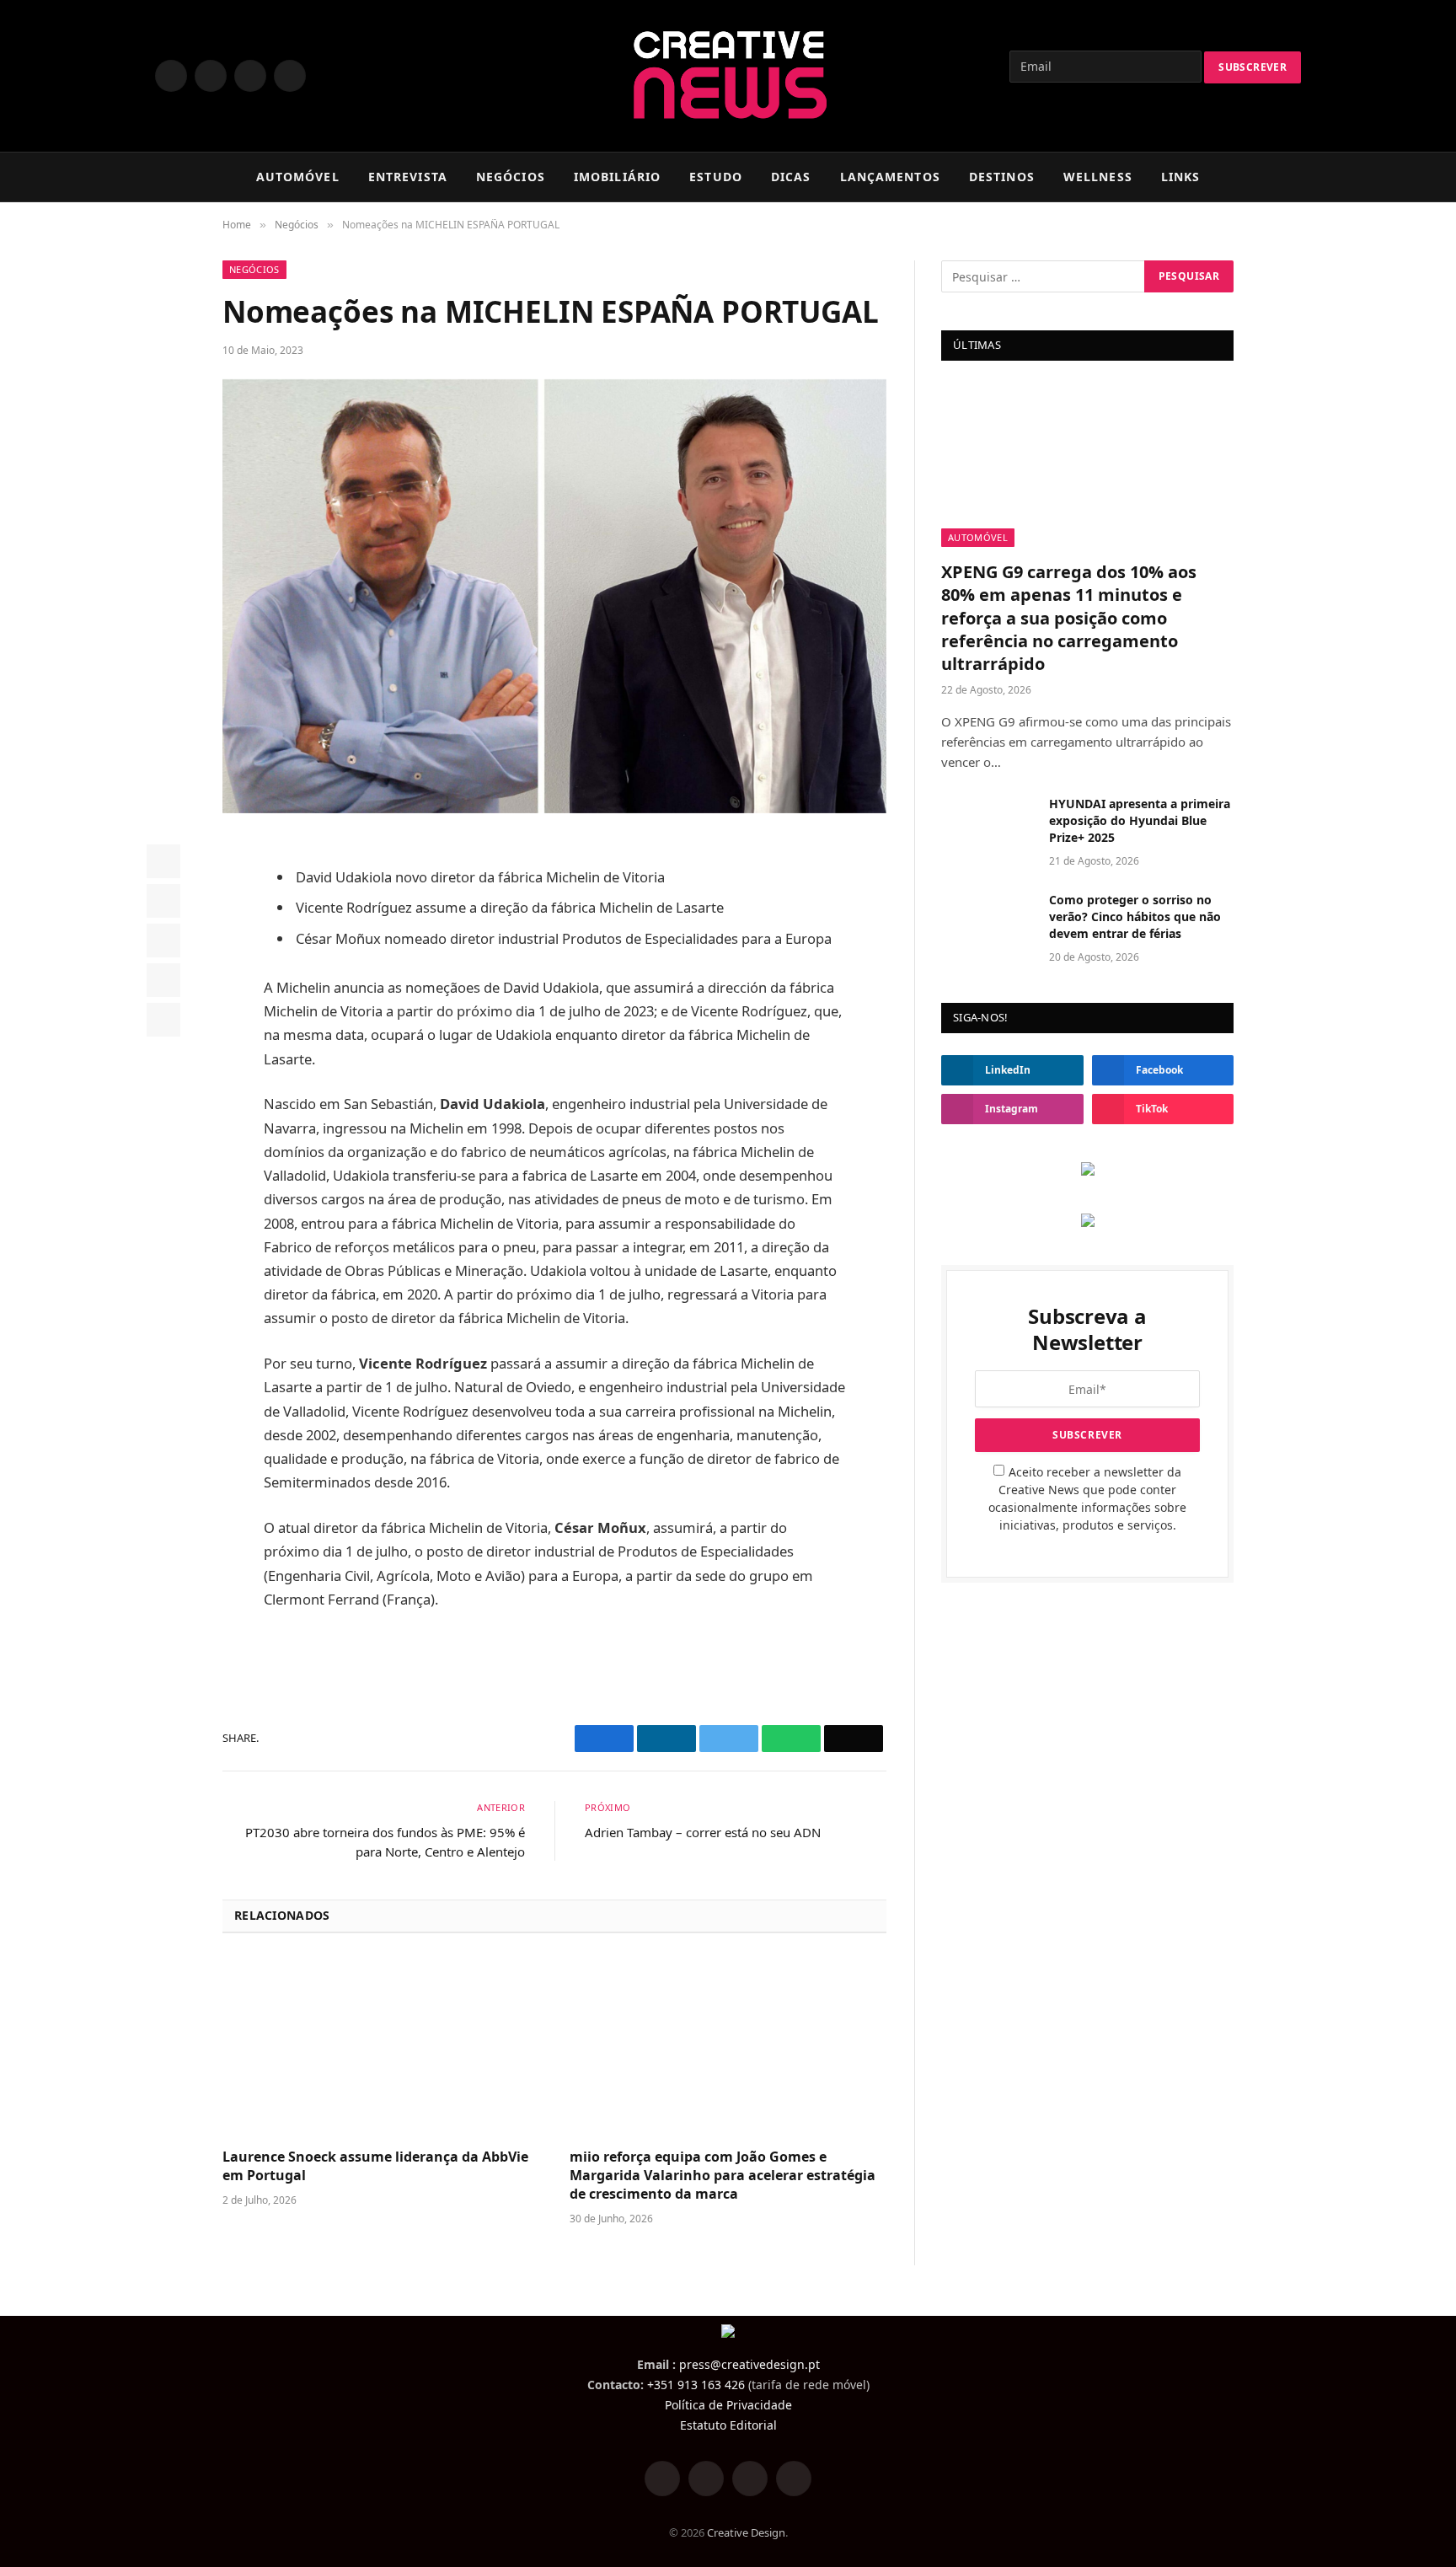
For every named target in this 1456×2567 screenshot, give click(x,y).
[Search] (1293, 177)
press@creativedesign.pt (749, 2364)
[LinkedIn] (163, 941)
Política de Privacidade (728, 2405)
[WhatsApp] (163, 980)
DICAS (791, 177)
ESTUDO (716, 177)
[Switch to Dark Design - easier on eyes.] (1267, 177)
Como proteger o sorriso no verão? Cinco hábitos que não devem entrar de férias (1135, 916)
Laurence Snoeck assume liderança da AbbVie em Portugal (375, 2166)
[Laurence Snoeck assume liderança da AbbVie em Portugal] (381, 2046)
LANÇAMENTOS (890, 177)
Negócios (254, 269)
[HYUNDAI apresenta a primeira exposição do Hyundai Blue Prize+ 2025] (988, 826)
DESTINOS (1002, 177)
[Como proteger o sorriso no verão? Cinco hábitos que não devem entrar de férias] (988, 922)
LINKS (1181, 177)
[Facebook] (163, 861)
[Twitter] (163, 901)
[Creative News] (728, 76)
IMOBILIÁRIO (617, 177)
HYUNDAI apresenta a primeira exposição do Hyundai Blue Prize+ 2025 (1140, 820)
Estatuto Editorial (728, 2425)
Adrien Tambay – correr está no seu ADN (703, 1832)
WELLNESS (1098, 177)
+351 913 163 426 (696, 2385)
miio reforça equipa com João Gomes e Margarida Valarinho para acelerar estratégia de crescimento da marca (723, 2176)
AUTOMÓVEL (298, 177)
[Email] (163, 1020)
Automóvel (978, 537)
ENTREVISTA (408, 177)
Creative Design (746, 2532)
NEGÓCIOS (511, 177)
